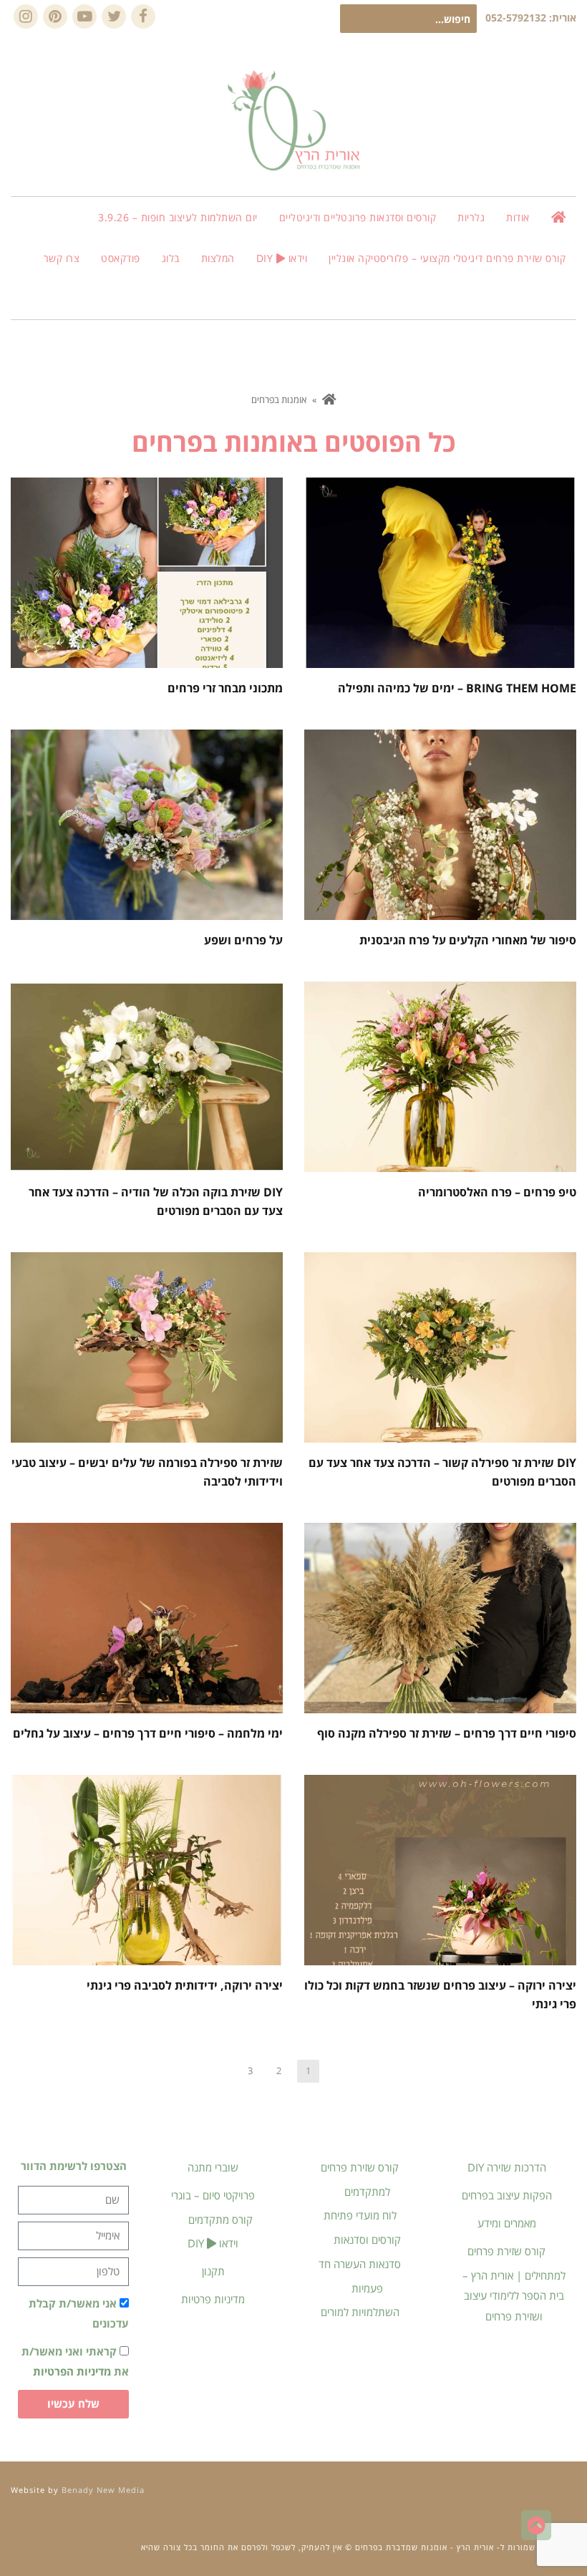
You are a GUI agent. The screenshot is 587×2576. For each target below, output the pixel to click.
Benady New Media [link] (103, 2490)
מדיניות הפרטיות (72, 2371)
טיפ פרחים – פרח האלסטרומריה (497, 1192)
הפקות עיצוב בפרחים (507, 2195)
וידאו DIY (213, 2243)
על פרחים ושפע (243, 940)
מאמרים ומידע (507, 2223)
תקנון (213, 2271)
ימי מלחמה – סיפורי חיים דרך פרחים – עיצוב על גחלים (148, 1733)
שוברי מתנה (213, 2167)
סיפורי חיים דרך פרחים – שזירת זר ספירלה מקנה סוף (447, 1733)
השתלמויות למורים (360, 2312)
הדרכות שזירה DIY (507, 2167)
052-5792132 (516, 18)
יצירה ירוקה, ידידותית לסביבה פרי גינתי (185, 1985)
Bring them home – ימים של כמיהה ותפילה (457, 688)
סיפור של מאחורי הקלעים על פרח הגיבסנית (468, 940)
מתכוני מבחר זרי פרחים (225, 688)
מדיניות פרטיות (213, 2299)
